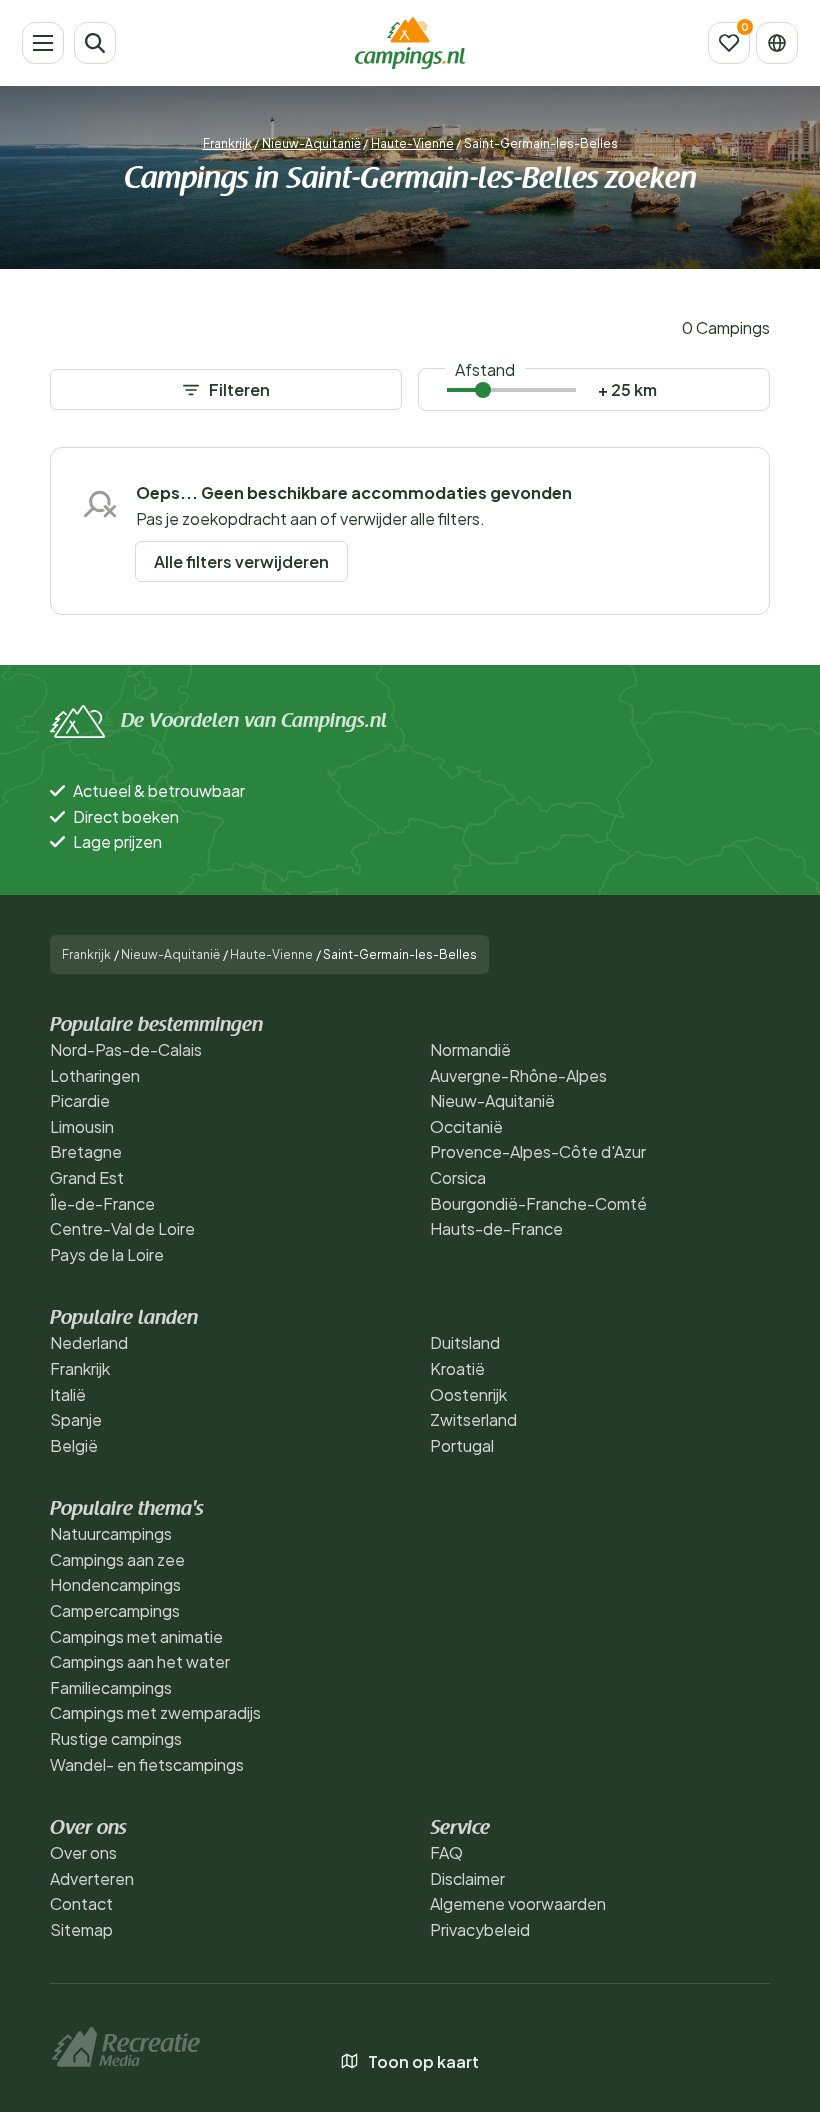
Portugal (462, 1445)
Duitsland (465, 1342)
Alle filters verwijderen (241, 561)
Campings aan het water (140, 1661)
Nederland (89, 1342)
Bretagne (86, 1151)
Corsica (458, 1177)
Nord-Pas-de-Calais (126, 1049)
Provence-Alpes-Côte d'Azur (538, 1151)
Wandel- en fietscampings (147, 1764)
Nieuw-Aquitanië (311, 143)
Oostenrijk (468, 1394)
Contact (81, 1903)
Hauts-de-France (496, 1228)
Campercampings (115, 1610)
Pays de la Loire (107, 1254)
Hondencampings (115, 1584)
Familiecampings (111, 1687)
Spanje (76, 1419)
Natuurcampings (111, 1533)
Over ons (83, 1852)
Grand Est (87, 1177)
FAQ (446, 1852)
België (74, 1445)
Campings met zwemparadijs (155, 1712)
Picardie (80, 1100)
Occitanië (466, 1126)
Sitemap (81, 1929)
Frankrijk (227, 143)
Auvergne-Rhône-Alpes (518, 1075)
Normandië (470, 1049)
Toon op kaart (423, 2061)
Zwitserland (473, 1419)
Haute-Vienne (412, 143)
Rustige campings (116, 1738)
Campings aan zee (117, 1559)
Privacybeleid (480, 1929)
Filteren (239, 389)
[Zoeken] (95, 43)
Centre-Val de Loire (122, 1228)
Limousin (82, 1126)
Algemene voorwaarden (518, 1903)
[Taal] (777, 43)
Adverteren (92, 1878)
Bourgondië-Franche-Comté (538, 1203)
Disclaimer (467, 1878)
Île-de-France (102, 1203)
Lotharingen (95, 1075)
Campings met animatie (136, 1636)
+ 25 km (627, 389)
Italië (68, 1394)
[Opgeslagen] (729, 43)
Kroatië (457, 1368)
